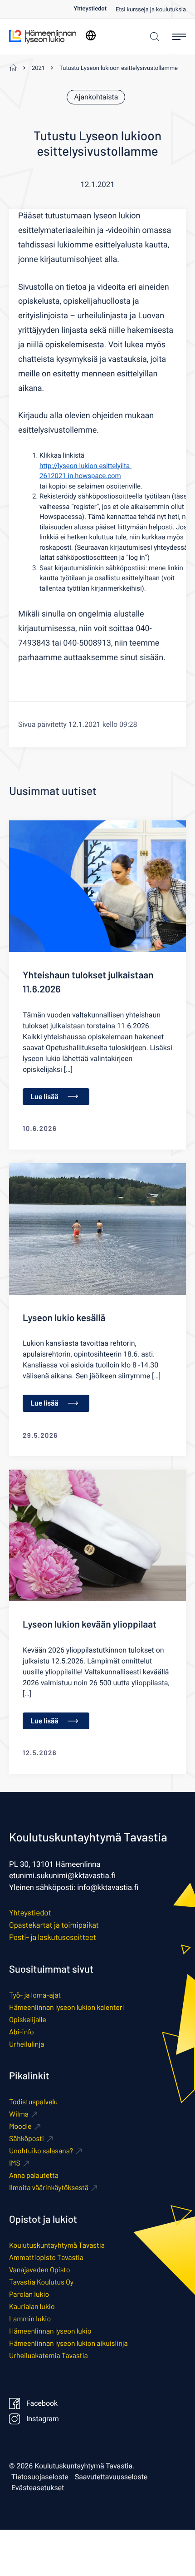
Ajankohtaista (96, 97)
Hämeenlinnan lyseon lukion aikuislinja (68, 2343)
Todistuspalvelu (33, 2102)
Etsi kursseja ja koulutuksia (151, 10)
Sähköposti (27, 2139)
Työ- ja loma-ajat (35, 1995)
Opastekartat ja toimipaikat (54, 1925)
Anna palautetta (34, 2175)
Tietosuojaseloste (40, 2477)
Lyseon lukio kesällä (64, 1318)
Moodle (20, 2126)
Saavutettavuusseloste (111, 2477)
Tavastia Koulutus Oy (41, 2282)
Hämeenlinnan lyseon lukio (50, 2331)
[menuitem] (95, 9)
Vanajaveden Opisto (39, 2270)
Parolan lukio (29, 2294)
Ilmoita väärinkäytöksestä (49, 2188)
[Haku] (152, 37)
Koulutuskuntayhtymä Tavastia (57, 2245)
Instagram (43, 2419)
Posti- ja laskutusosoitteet (53, 1937)
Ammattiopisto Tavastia (46, 2258)
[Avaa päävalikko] (179, 37)
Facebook (42, 2403)
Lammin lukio (30, 2319)
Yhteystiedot (90, 9)
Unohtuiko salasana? (41, 2151)
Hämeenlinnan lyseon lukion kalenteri (67, 2007)
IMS (15, 2163)
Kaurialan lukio (32, 2307)
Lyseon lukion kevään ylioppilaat (90, 1624)
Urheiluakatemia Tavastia (49, 2356)
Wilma (19, 2114)
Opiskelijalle (28, 2020)
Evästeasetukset (38, 2488)
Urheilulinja (27, 2044)
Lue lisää (44, 1097)
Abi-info (22, 2032)
